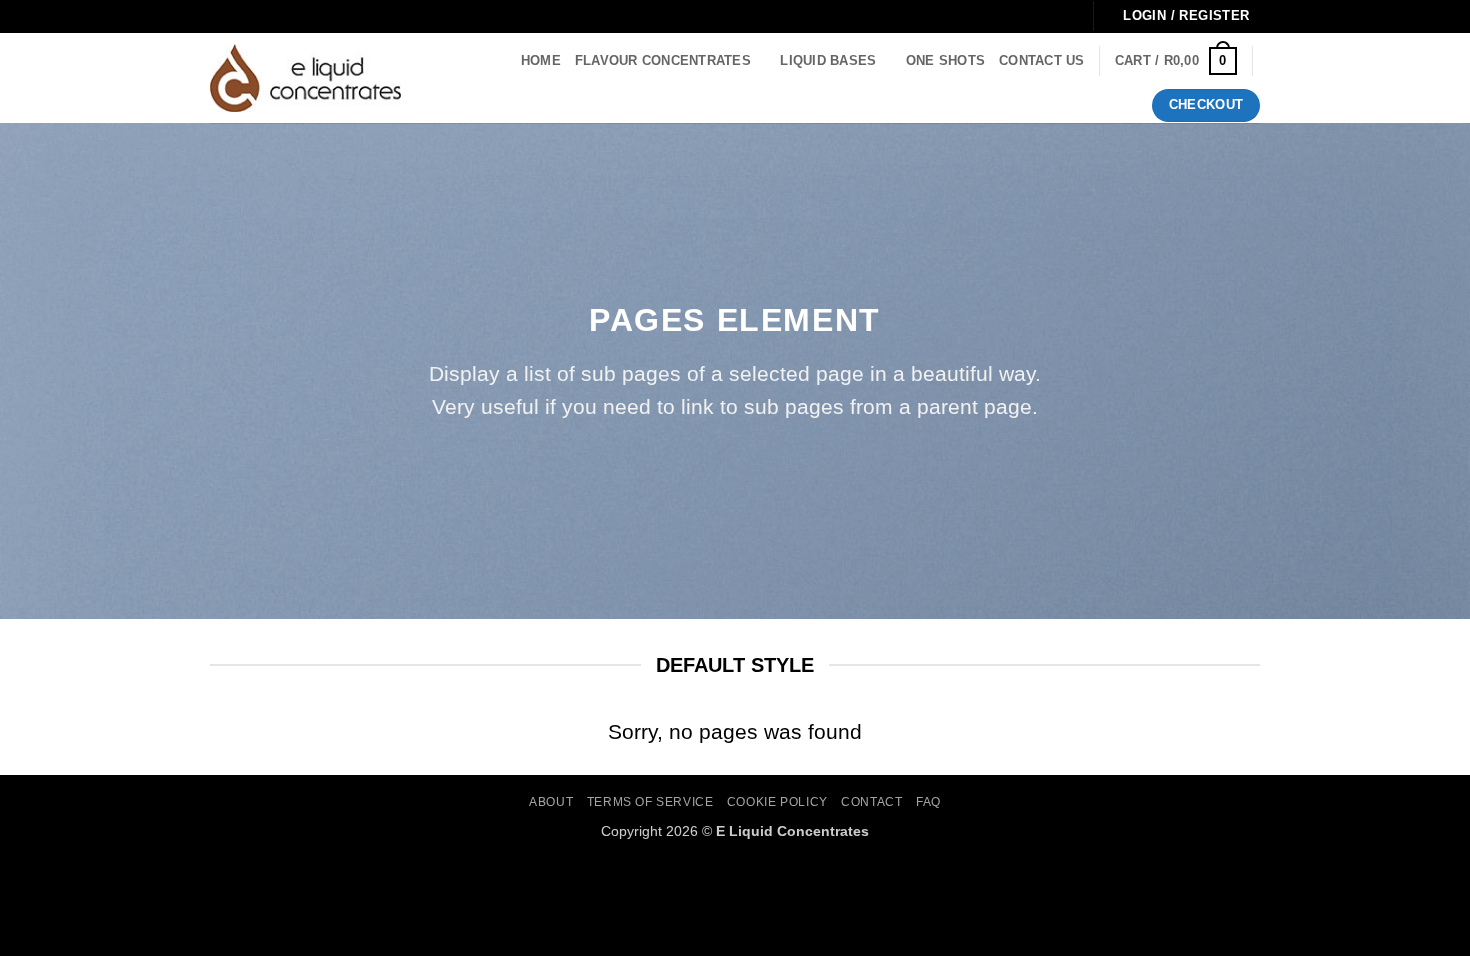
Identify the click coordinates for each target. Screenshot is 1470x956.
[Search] (438, 78)
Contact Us (1042, 60)
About (551, 802)
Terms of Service (650, 802)
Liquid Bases (828, 60)
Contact (871, 802)
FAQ (928, 802)
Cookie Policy (777, 802)
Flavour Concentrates (663, 60)
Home (541, 60)
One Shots (945, 60)
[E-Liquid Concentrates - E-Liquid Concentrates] (305, 78)
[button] (1176, 61)
